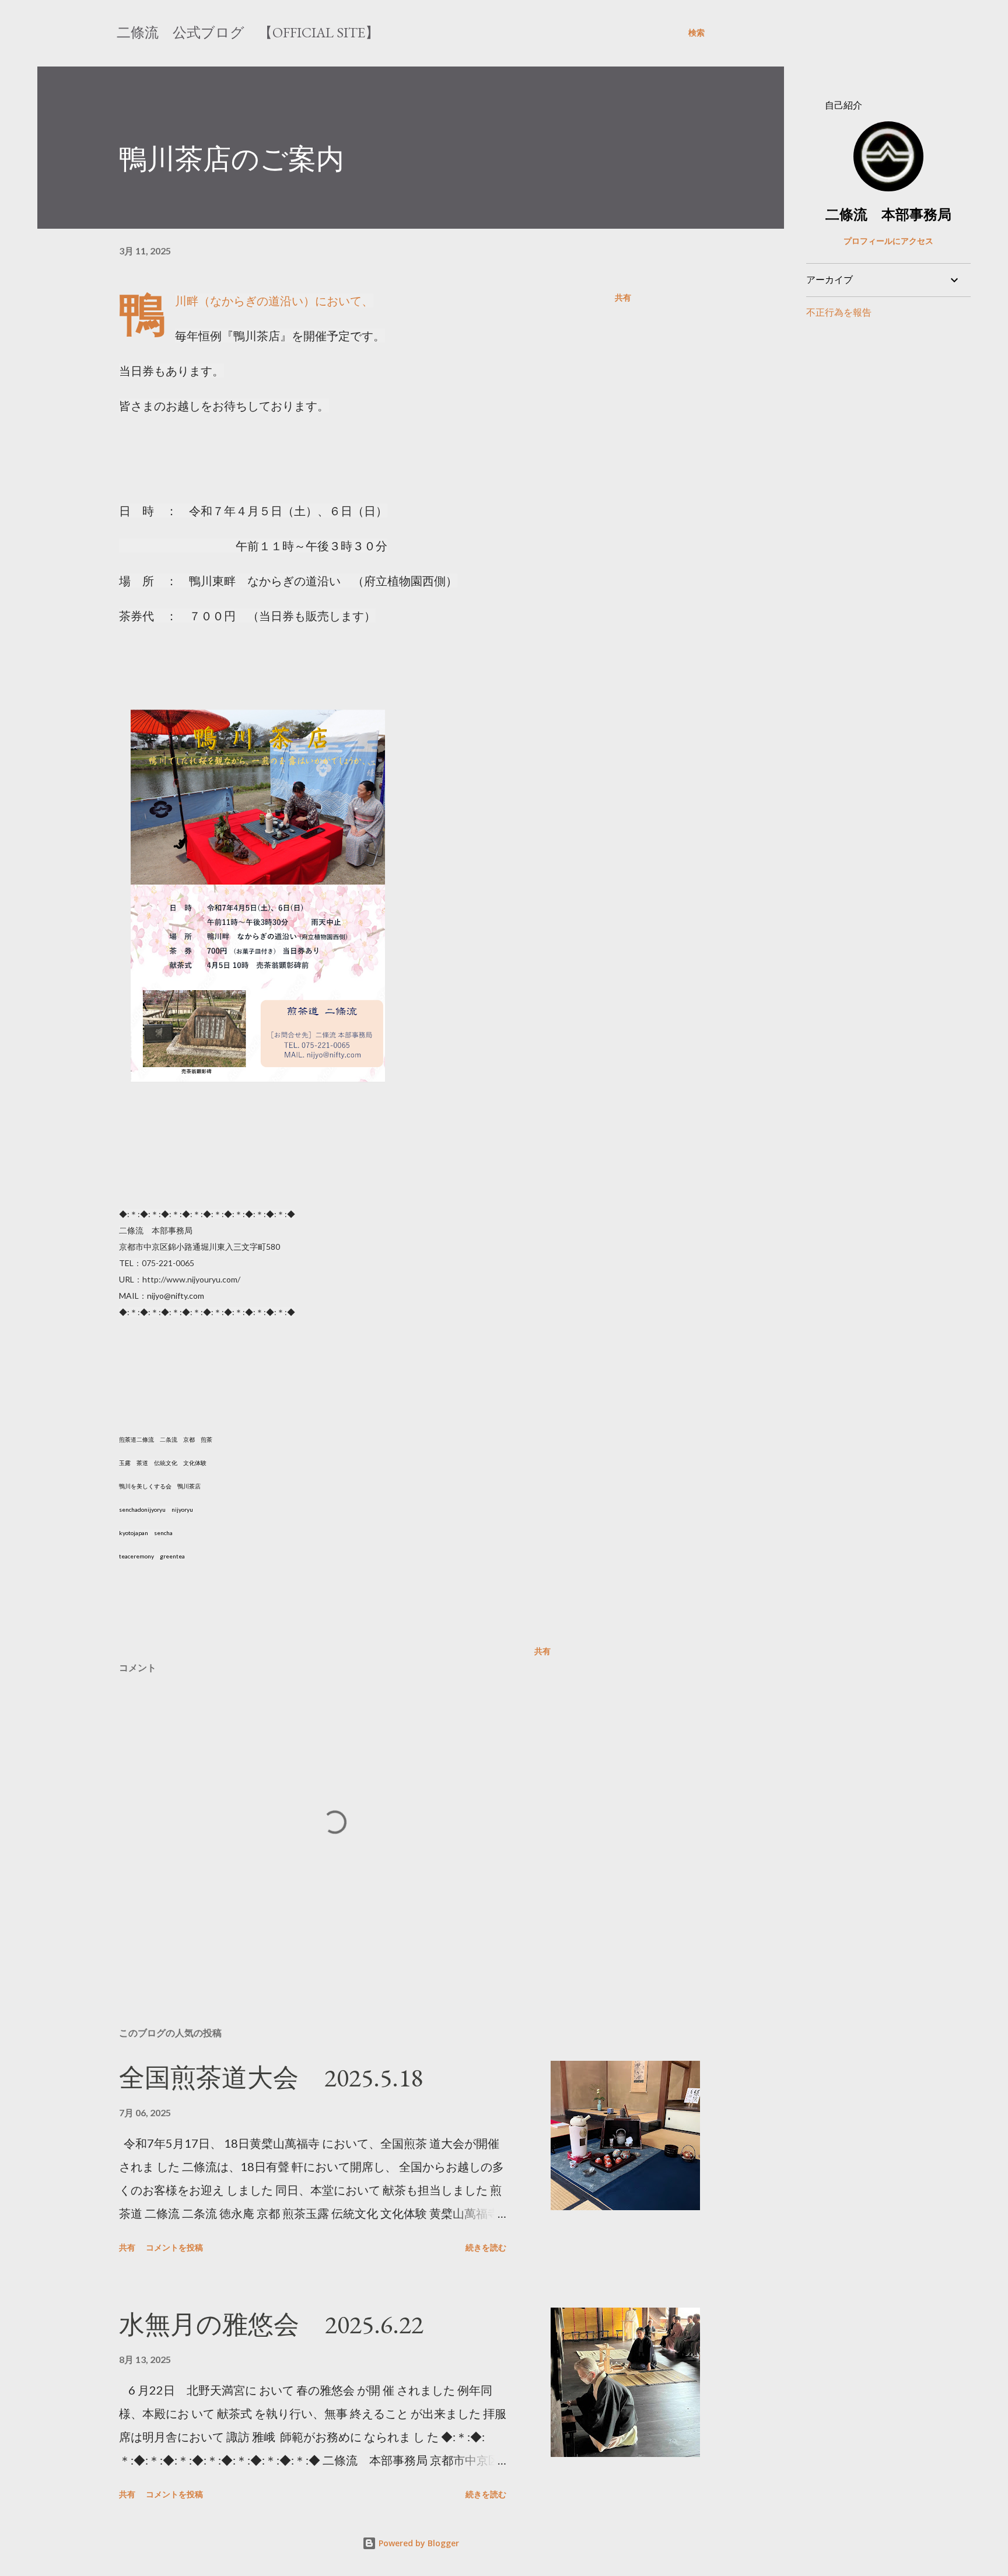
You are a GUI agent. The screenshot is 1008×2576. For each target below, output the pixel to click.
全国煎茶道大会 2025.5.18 (271, 2077)
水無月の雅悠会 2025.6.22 (271, 2324)
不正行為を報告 (839, 312)
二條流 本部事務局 (888, 214)
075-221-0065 (168, 1263)
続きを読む (486, 2247)
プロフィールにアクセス (888, 241)
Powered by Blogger (418, 2543)
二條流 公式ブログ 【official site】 (248, 32)
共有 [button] (623, 297)
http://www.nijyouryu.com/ (191, 1279)
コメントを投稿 (174, 2247)
